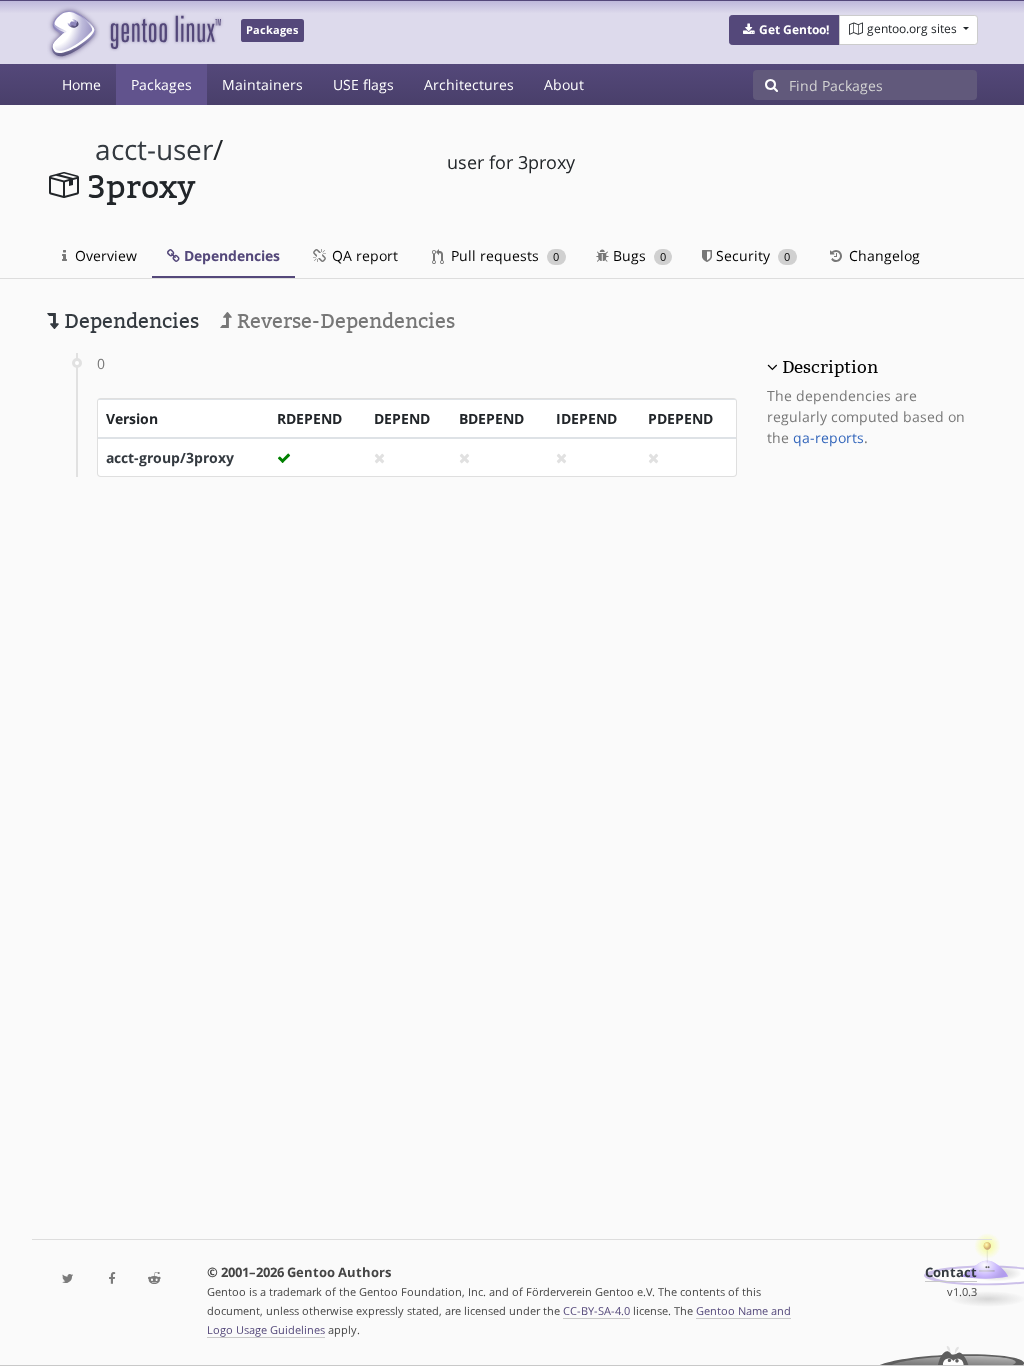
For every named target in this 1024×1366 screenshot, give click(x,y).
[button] (784, 30)
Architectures (469, 84)
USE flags (363, 84)
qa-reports (828, 437)
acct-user (154, 149)
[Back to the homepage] (134, 32)
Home (81, 84)
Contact (951, 1272)
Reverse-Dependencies (343, 321)
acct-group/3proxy (170, 457)
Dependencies (230, 255)
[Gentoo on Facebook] (111, 1279)
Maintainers (262, 84)
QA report (363, 255)
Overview (104, 255)
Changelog (882, 255)
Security (751, 255)
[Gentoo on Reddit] (154, 1279)
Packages (161, 84)
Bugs (637, 255)
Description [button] (830, 367)
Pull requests (503, 255)
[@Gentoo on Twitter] (68, 1279)
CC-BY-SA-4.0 (596, 1310)
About (564, 84)
